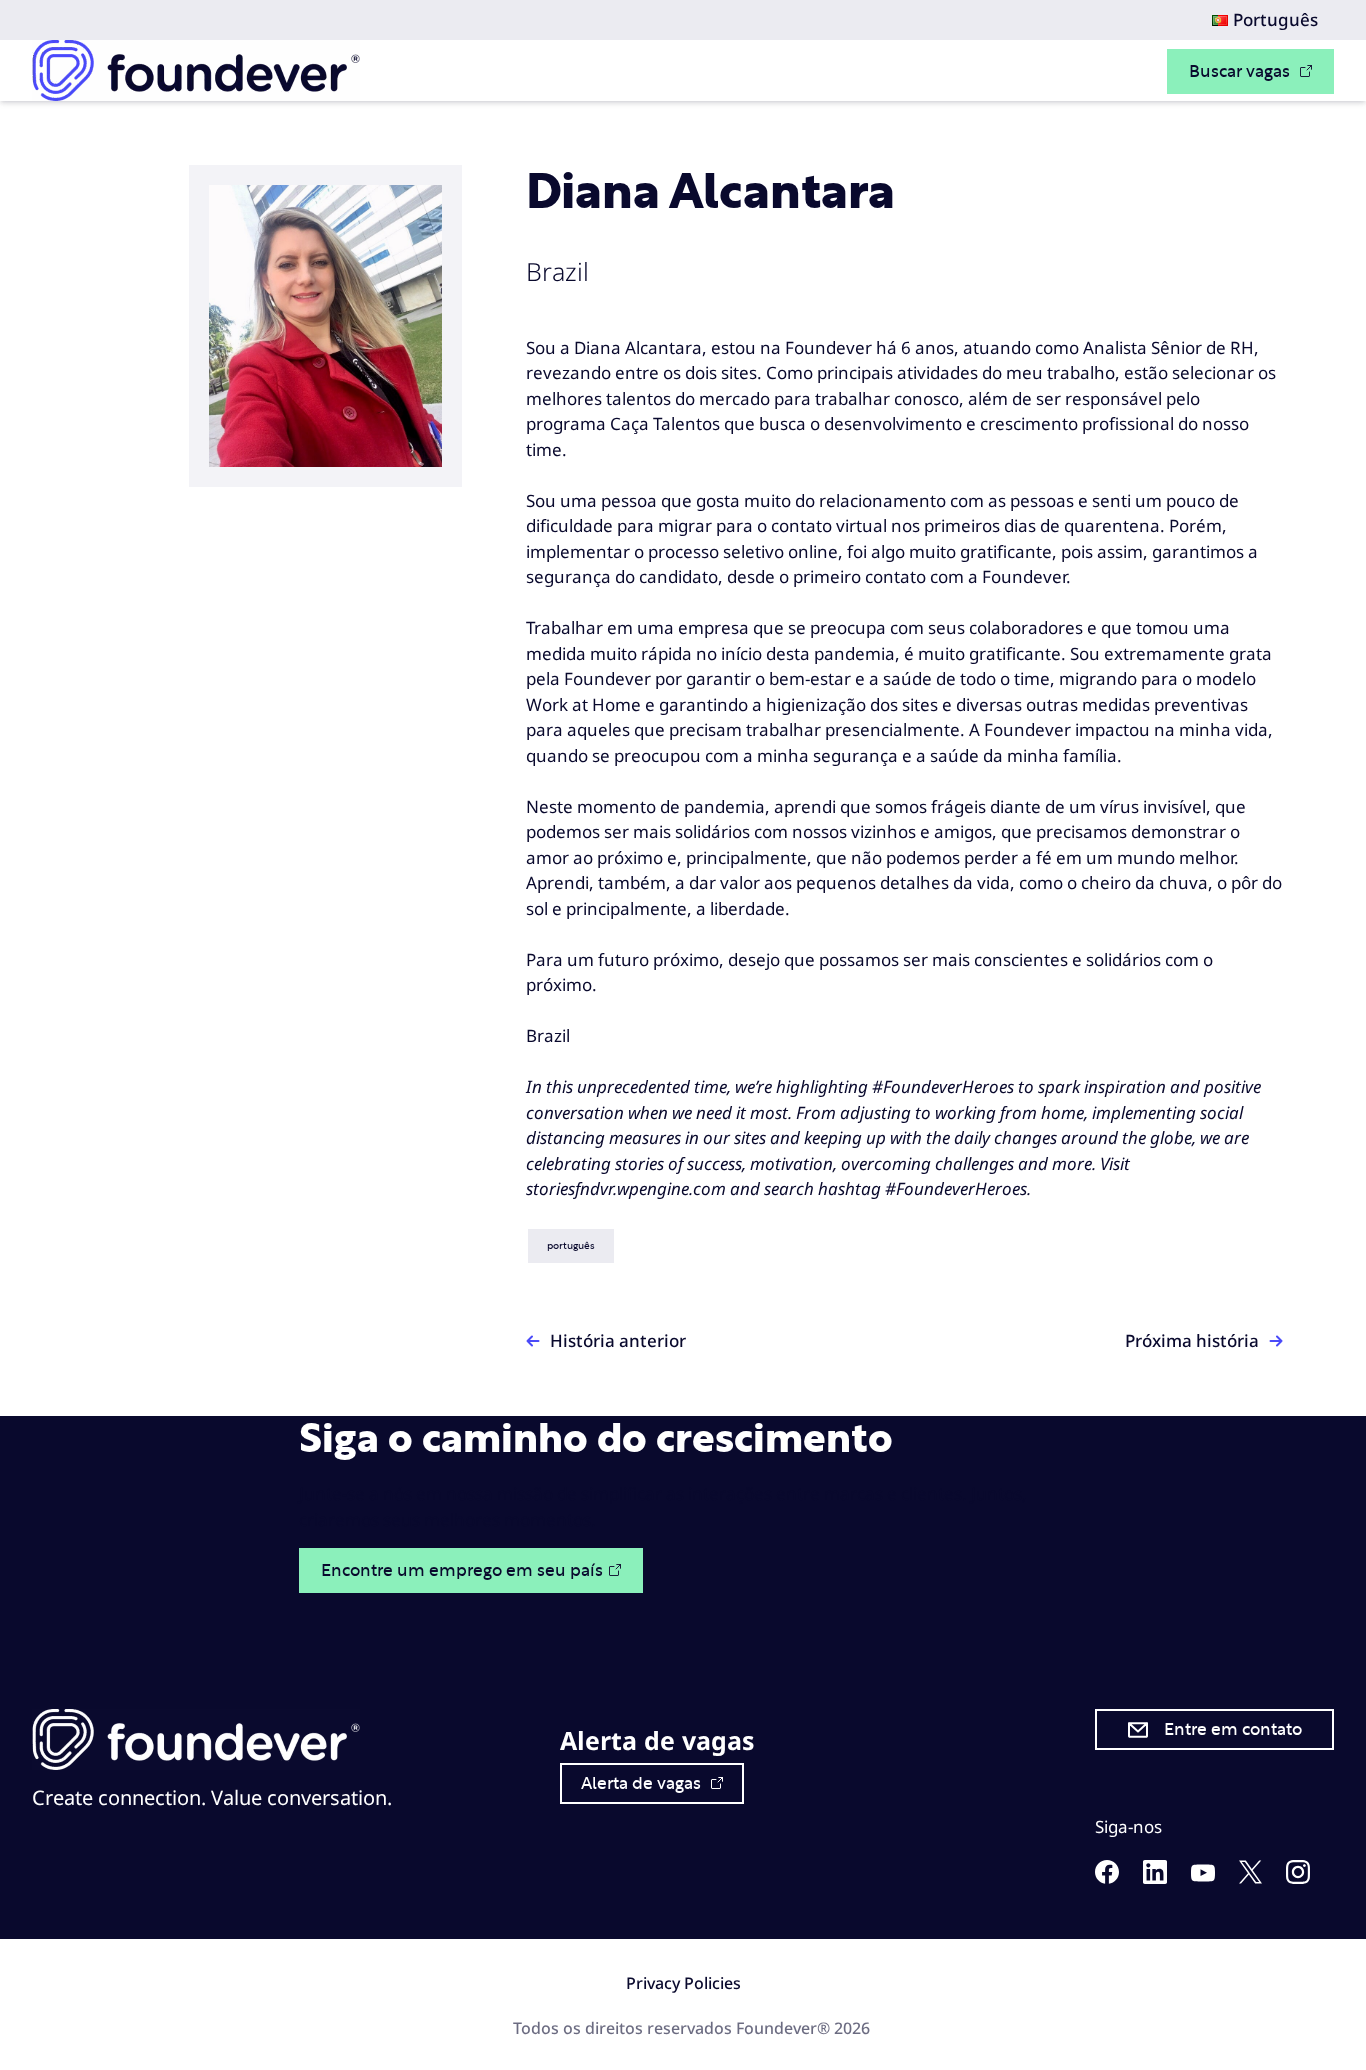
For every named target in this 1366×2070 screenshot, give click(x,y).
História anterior (618, 1340)
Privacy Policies (683, 1983)
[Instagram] (1298, 1877)
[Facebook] (1107, 1877)
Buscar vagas (1241, 71)
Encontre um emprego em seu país (462, 1570)
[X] (1250, 1877)
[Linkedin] (1155, 1877)
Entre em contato (1233, 1729)
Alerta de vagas (643, 1783)
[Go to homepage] (196, 70)
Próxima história (1192, 1340)
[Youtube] (1203, 1875)
